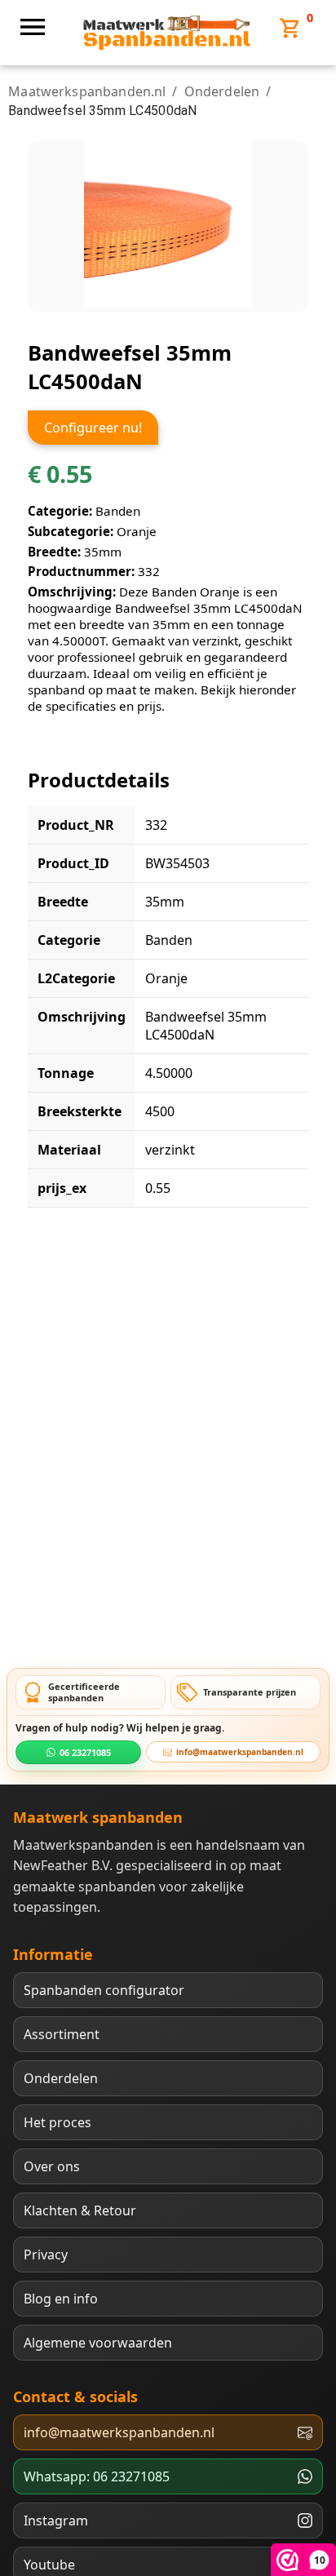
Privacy (46, 2255)
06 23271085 (85, 1752)
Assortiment (62, 2034)
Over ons (52, 2166)
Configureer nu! (93, 428)
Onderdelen (222, 91)
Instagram (56, 2521)
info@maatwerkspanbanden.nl (240, 1752)
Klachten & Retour (80, 2210)
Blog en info (61, 2299)
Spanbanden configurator (104, 1990)
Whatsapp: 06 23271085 (97, 2476)
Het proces (57, 2122)
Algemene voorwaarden (98, 2343)
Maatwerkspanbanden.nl (87, 91)
